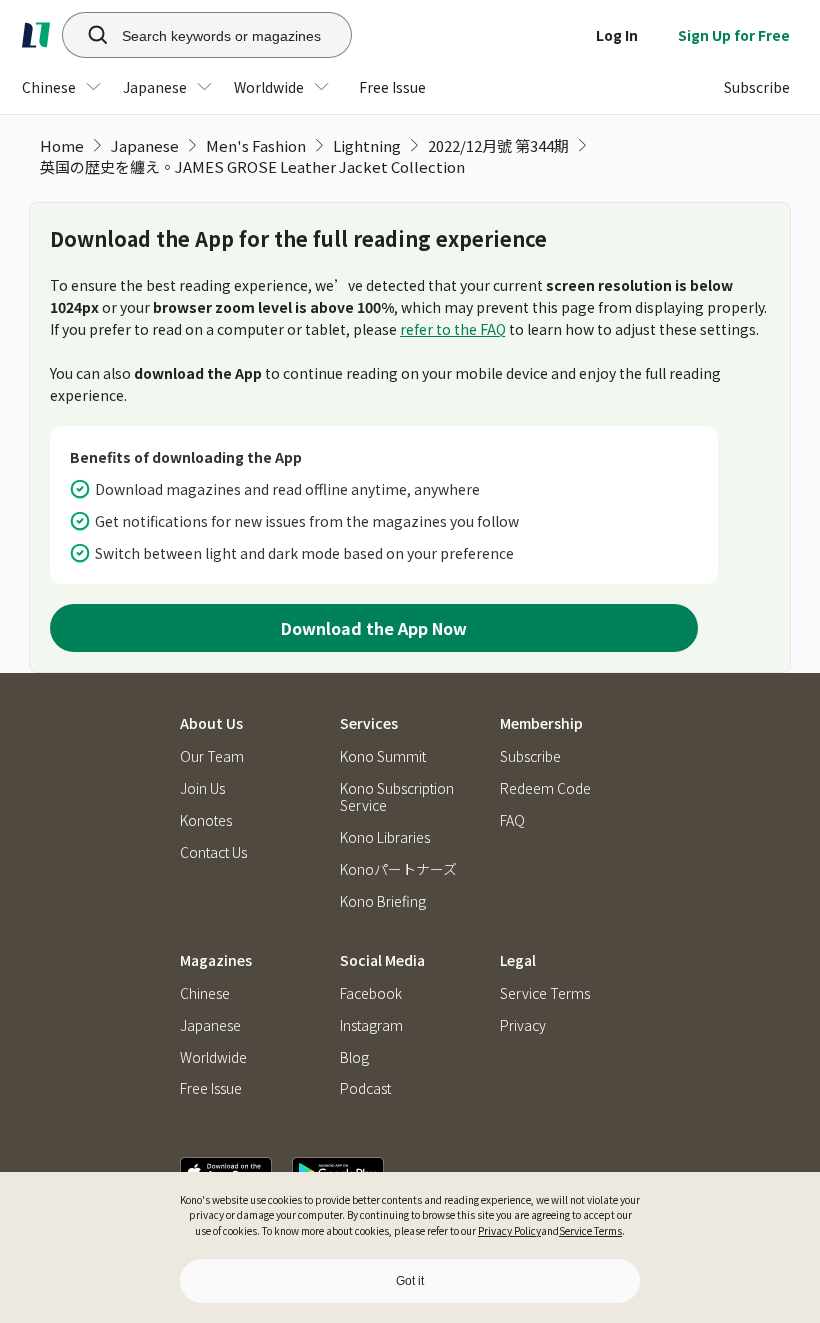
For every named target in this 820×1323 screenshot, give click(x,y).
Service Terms (590, 1230)
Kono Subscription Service (397, 797)
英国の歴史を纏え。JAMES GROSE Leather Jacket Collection (252, 166)
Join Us (202, 788)
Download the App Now (374, 628)
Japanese (145, 145)
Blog (354, 1057)
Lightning (367, 145)
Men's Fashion (256, 145)
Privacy (523, 1025)
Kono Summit (383, 756)
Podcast (365, 1088)
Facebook (371, 993)
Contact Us (213, 852)
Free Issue (211, 1088)
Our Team (212, 756)
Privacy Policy (509, 1230)
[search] (87, 35)
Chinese (205, 993)
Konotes (206, 820)
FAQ (512, 820)
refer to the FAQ (453, 329)
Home (62, 145)
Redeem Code (545, 788)
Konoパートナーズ (398, 869)
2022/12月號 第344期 (498, 145)
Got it (410, 1281)
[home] (36, 35)
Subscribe (530, 756)
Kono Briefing (383, 901)
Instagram (371, 1025)
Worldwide (213, 1057)
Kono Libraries (385, 837)
